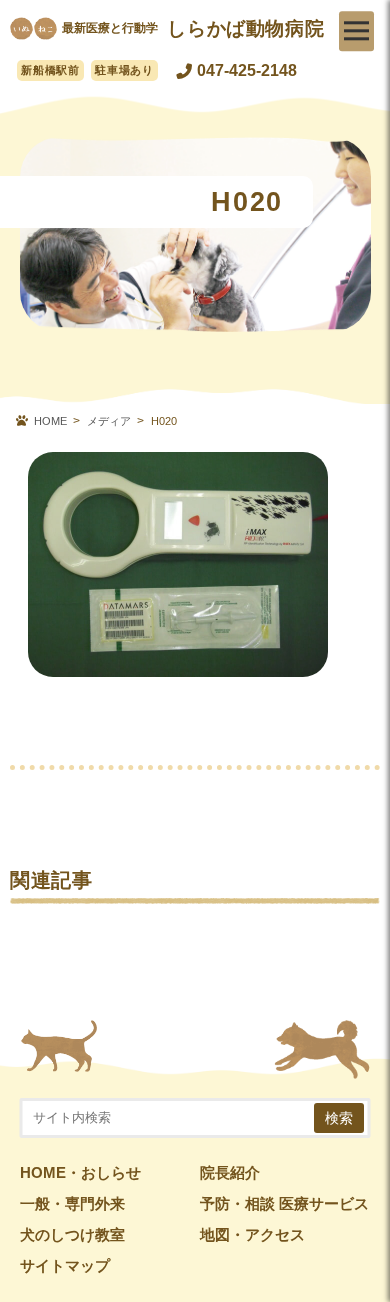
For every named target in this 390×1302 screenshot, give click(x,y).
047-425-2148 (247, 70)
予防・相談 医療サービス (284, 1204)
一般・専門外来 (72, 1204)
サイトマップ (65, 1266)
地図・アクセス (252, 1235)
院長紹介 (230, 1173)
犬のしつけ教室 (72, 1235)
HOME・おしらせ (80, 1173)
